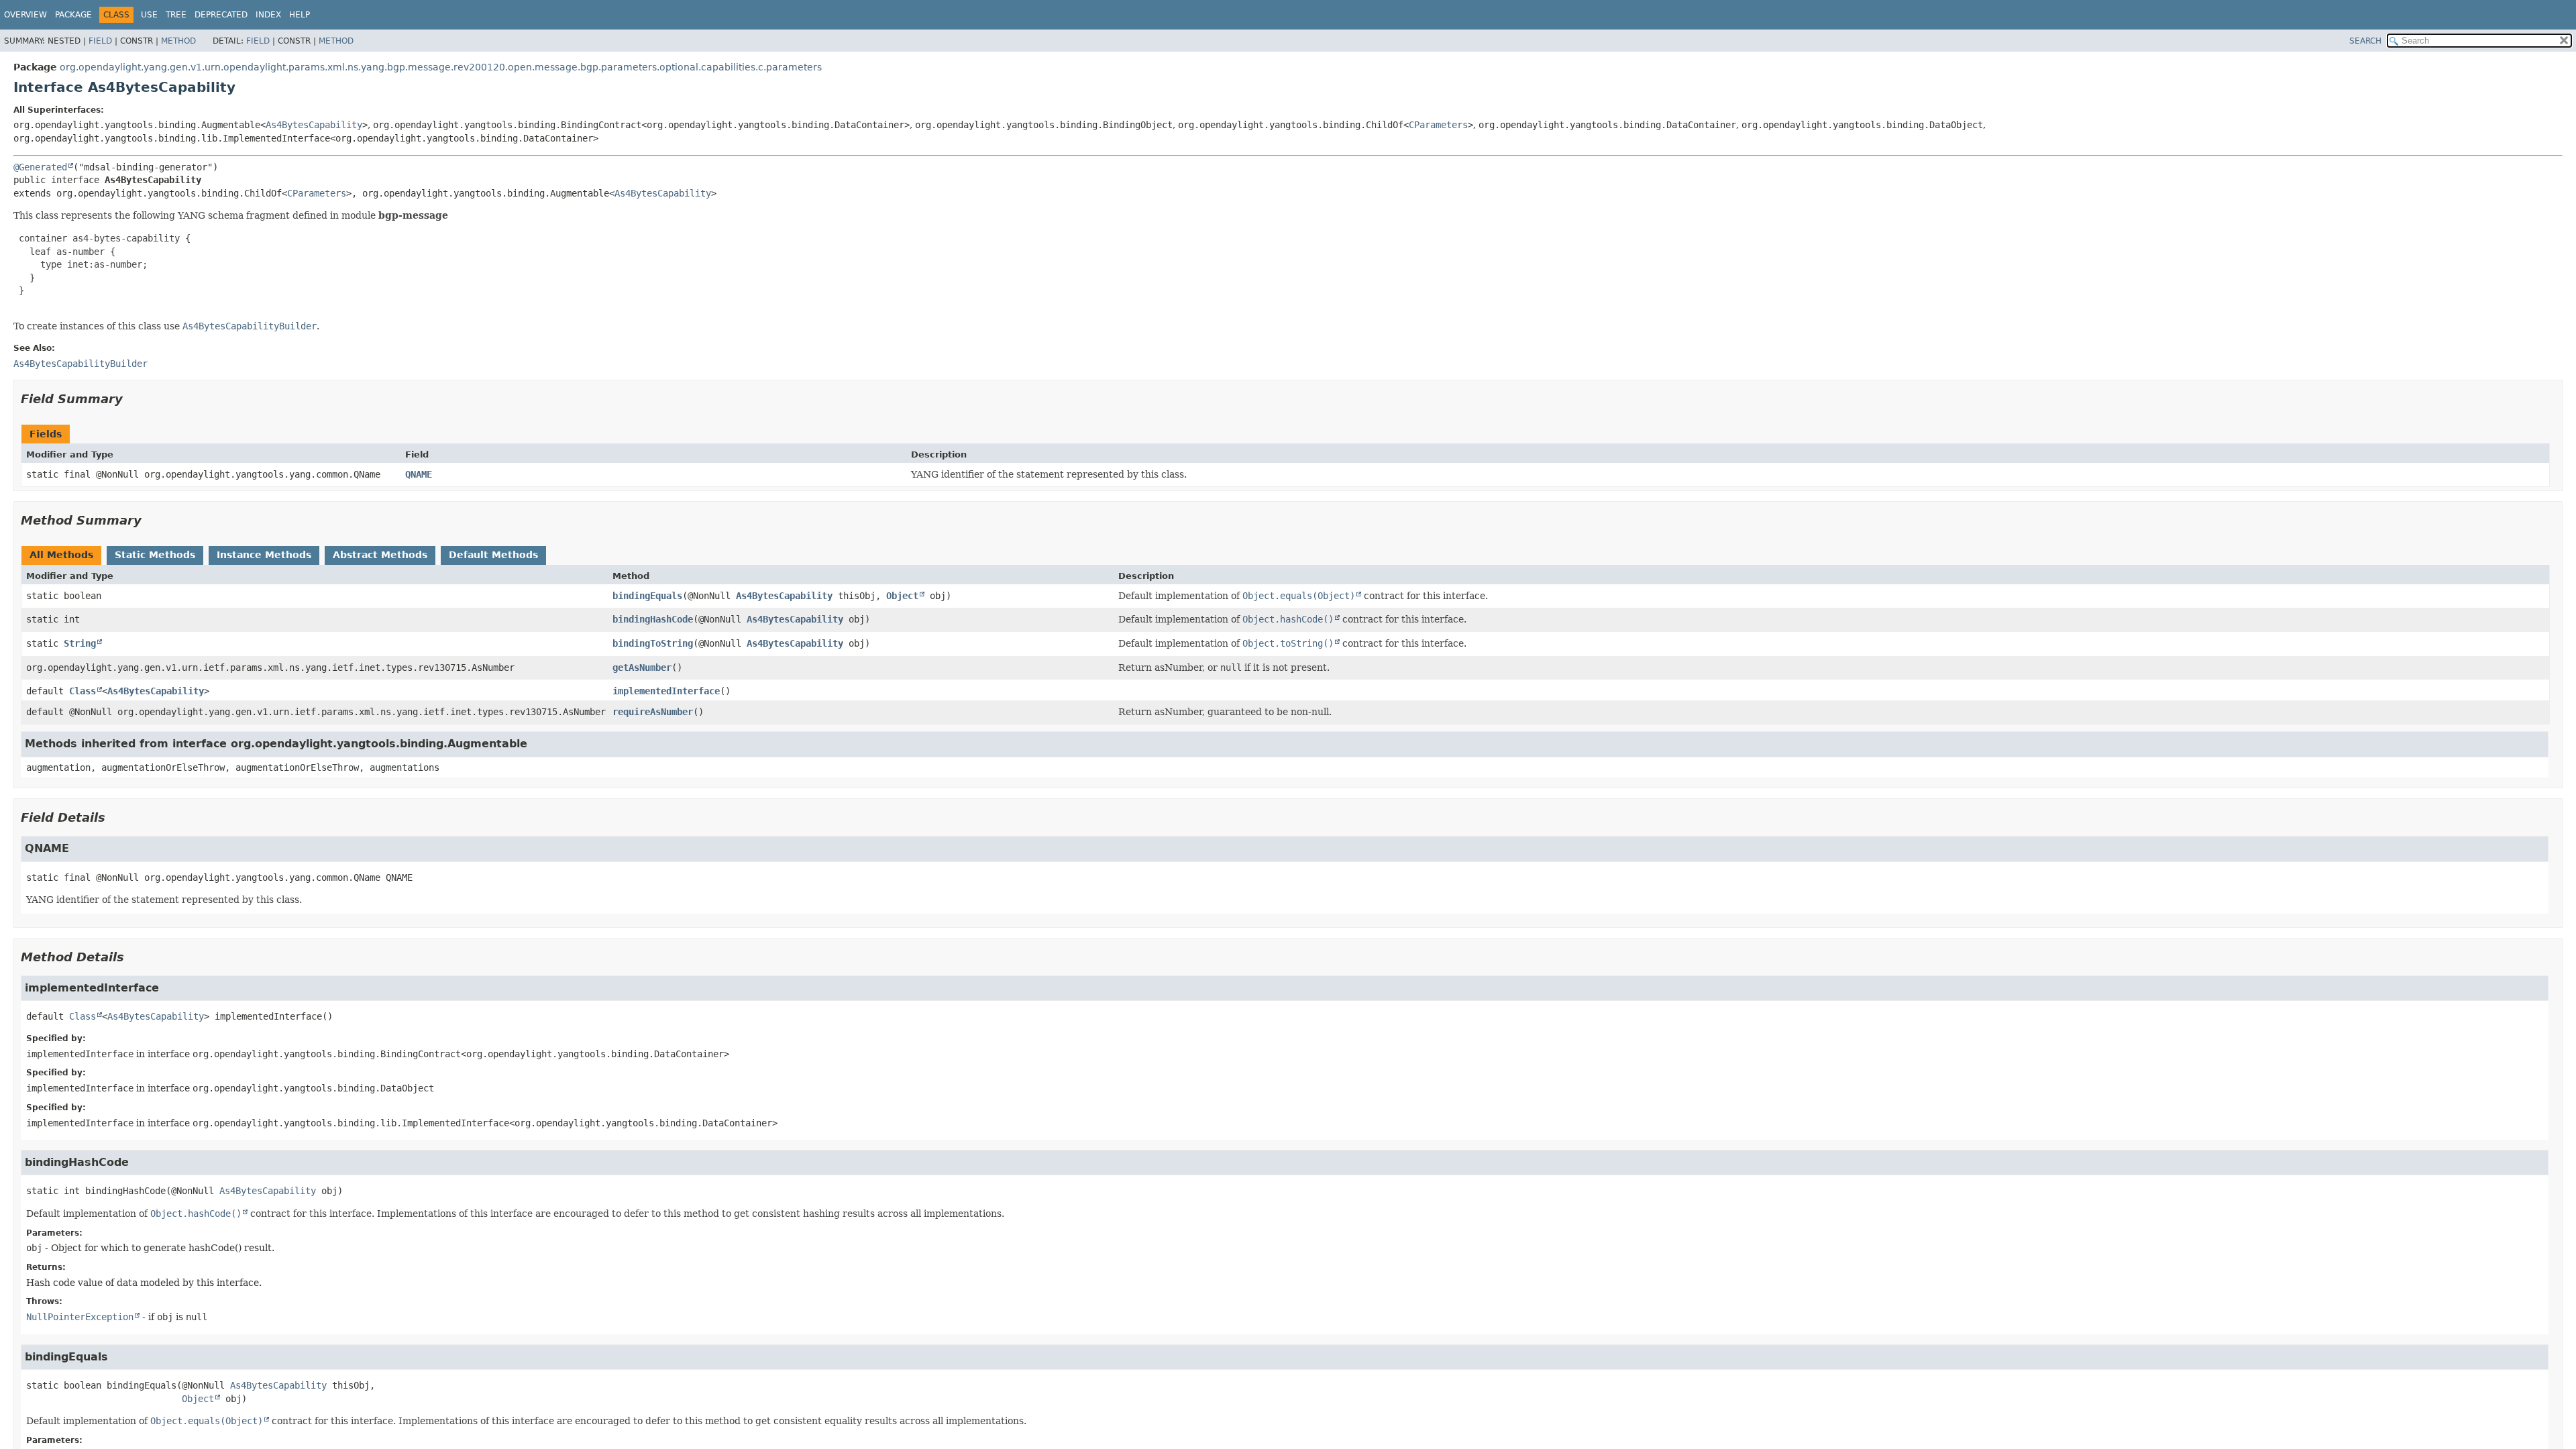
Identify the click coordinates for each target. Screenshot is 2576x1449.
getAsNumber (642, 667)
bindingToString (653, 643)
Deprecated (221, 15)
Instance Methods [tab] (264, 555)
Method (178, 41)
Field (100, 41)
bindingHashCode (653, 619)
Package (73, 15)
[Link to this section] (132, 399)
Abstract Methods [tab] (380, 555)
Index (268, 15)
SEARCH (2365, 41)
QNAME (419, 474)
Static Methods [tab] (155, 555)
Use (149, 15)
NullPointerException (80, 1317)
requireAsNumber (653, 712)
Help (300, 15)
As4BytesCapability (314, 125)
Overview (25, 15)
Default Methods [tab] (493, 555)
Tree (176, 15)
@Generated (40, 167)
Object (902, 596)
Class (83, 691)
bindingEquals (647, 596)
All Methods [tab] (61, 555)
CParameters (1438, 125)
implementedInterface (666, 691)
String (80, 643)
